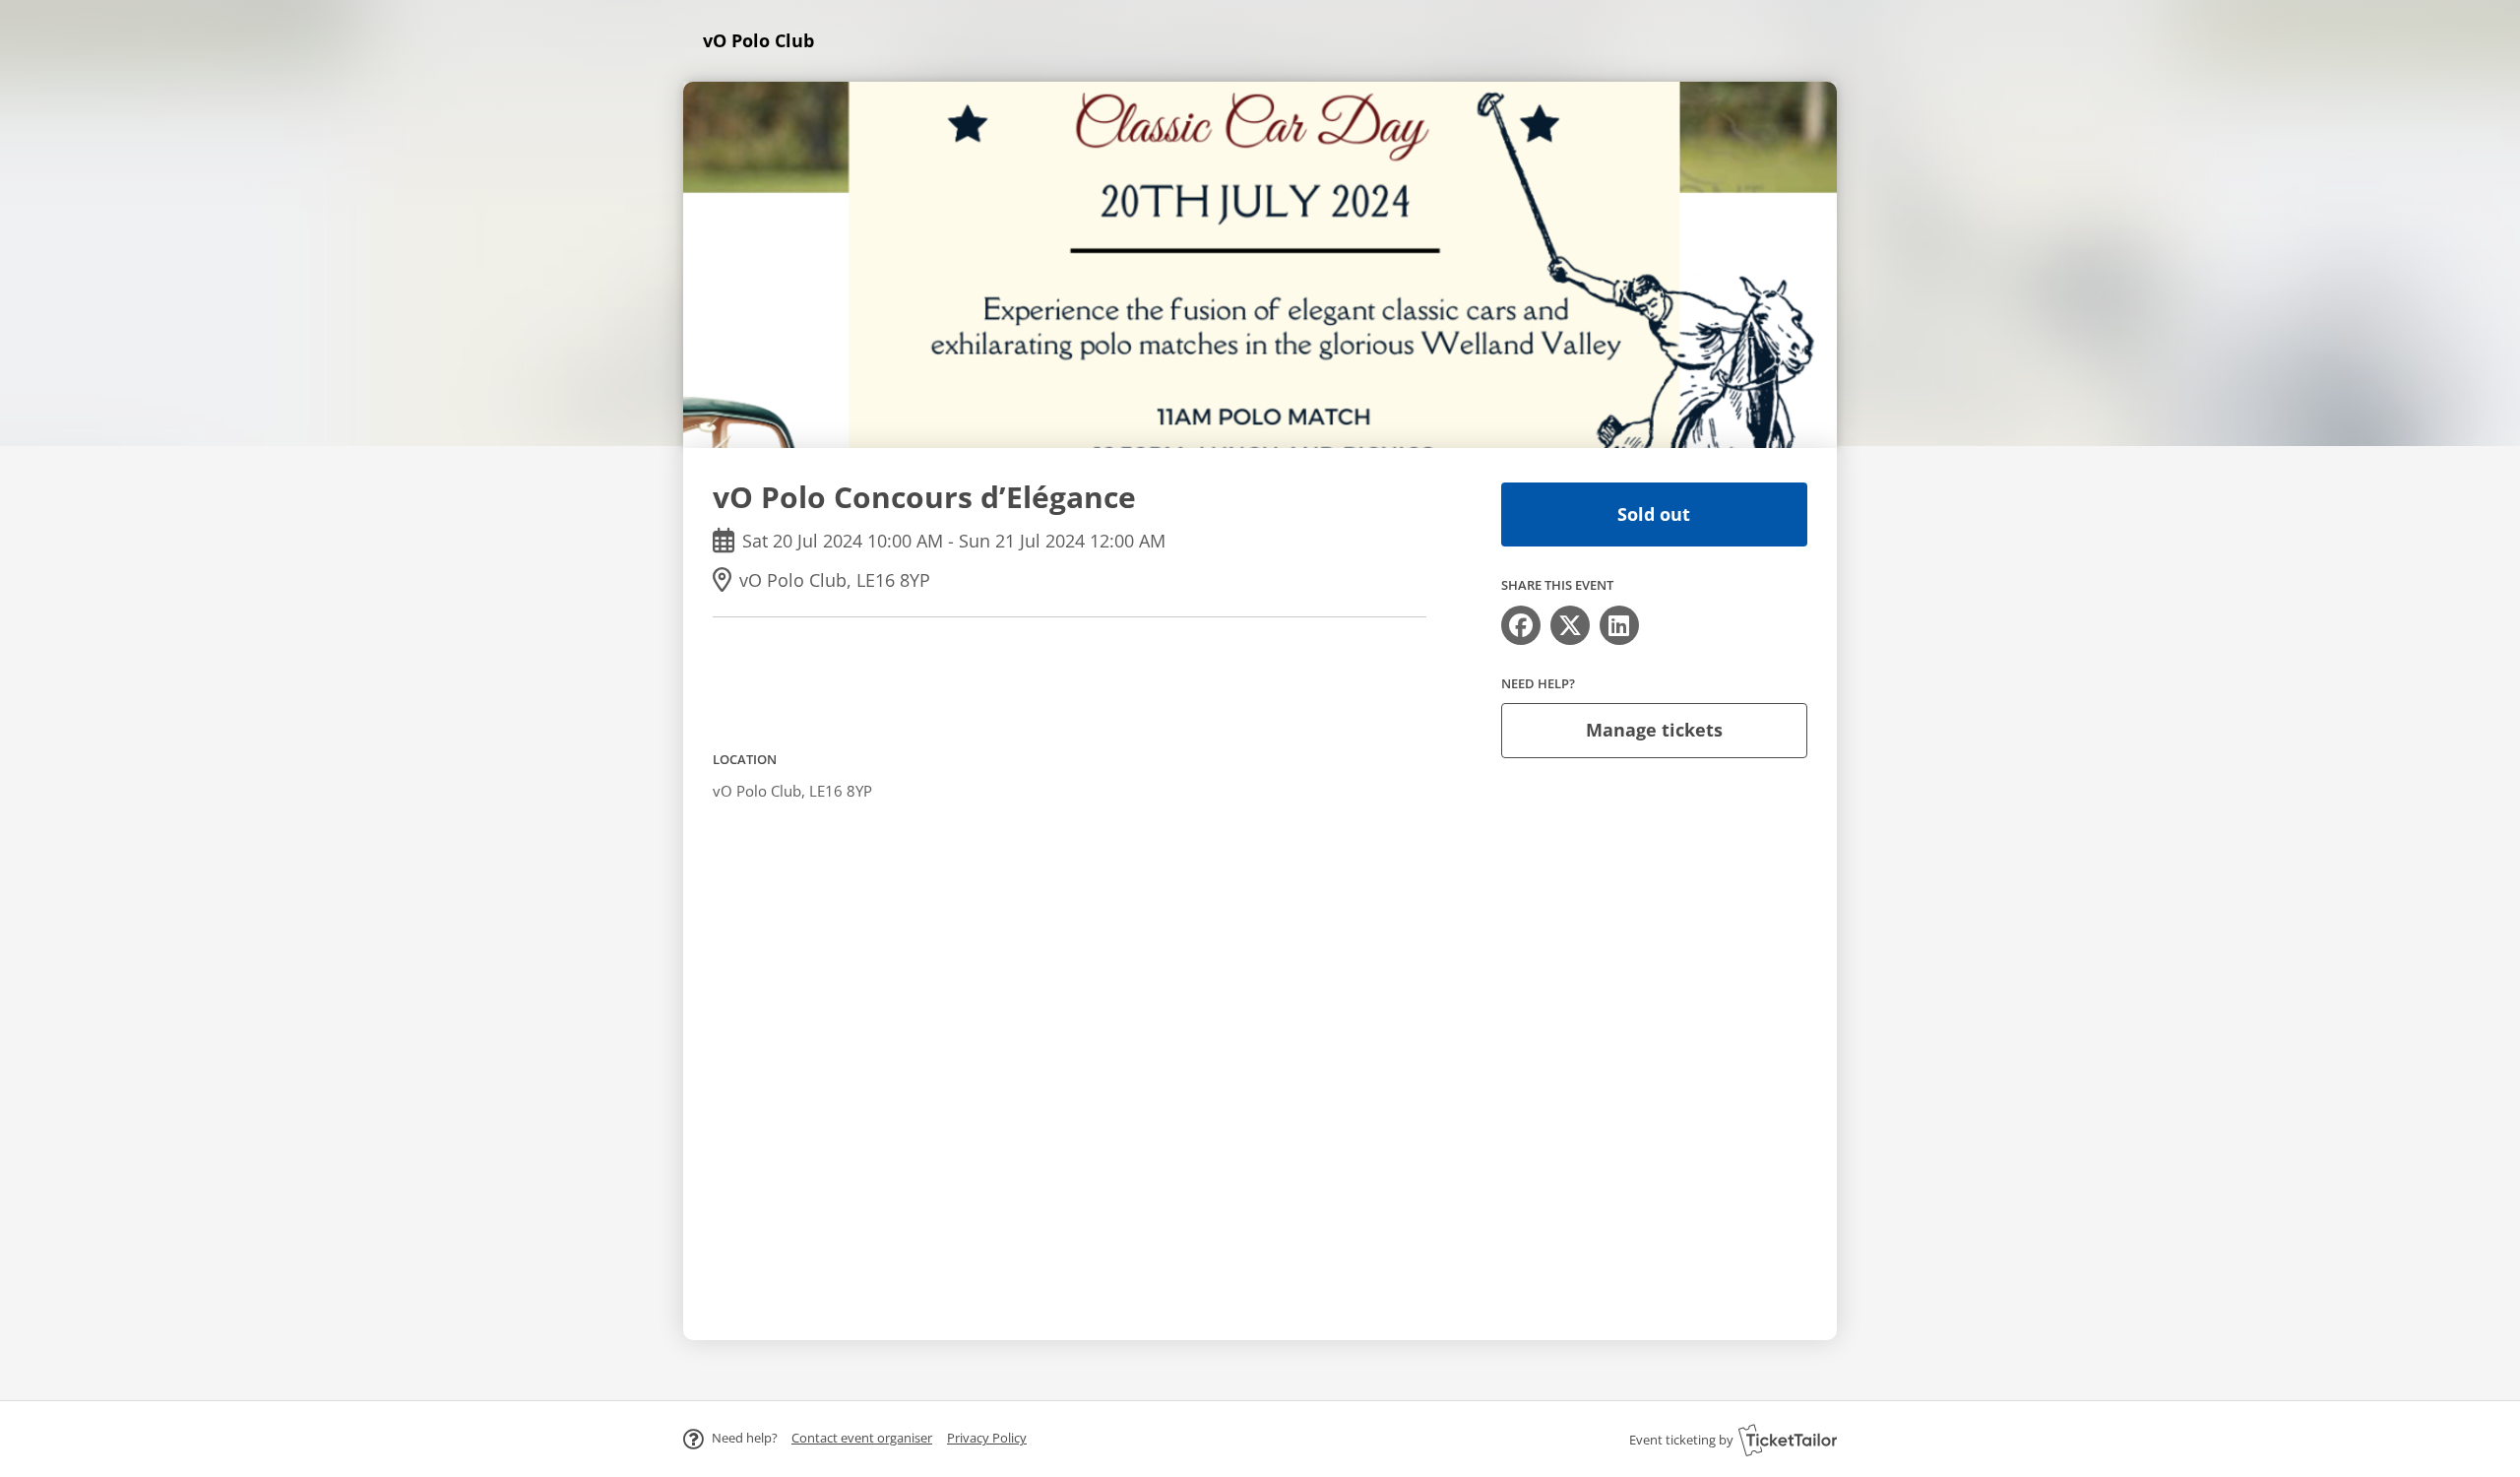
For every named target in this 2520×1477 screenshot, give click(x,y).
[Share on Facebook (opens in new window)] (1521, 625)
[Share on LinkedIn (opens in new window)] (1619, 625)
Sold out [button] (1654, 514)
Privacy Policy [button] (987, 1438)
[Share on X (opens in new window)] (1570, 625)
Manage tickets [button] (1654, 730)
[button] (862, 1438)
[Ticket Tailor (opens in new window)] (1788, 1440)
